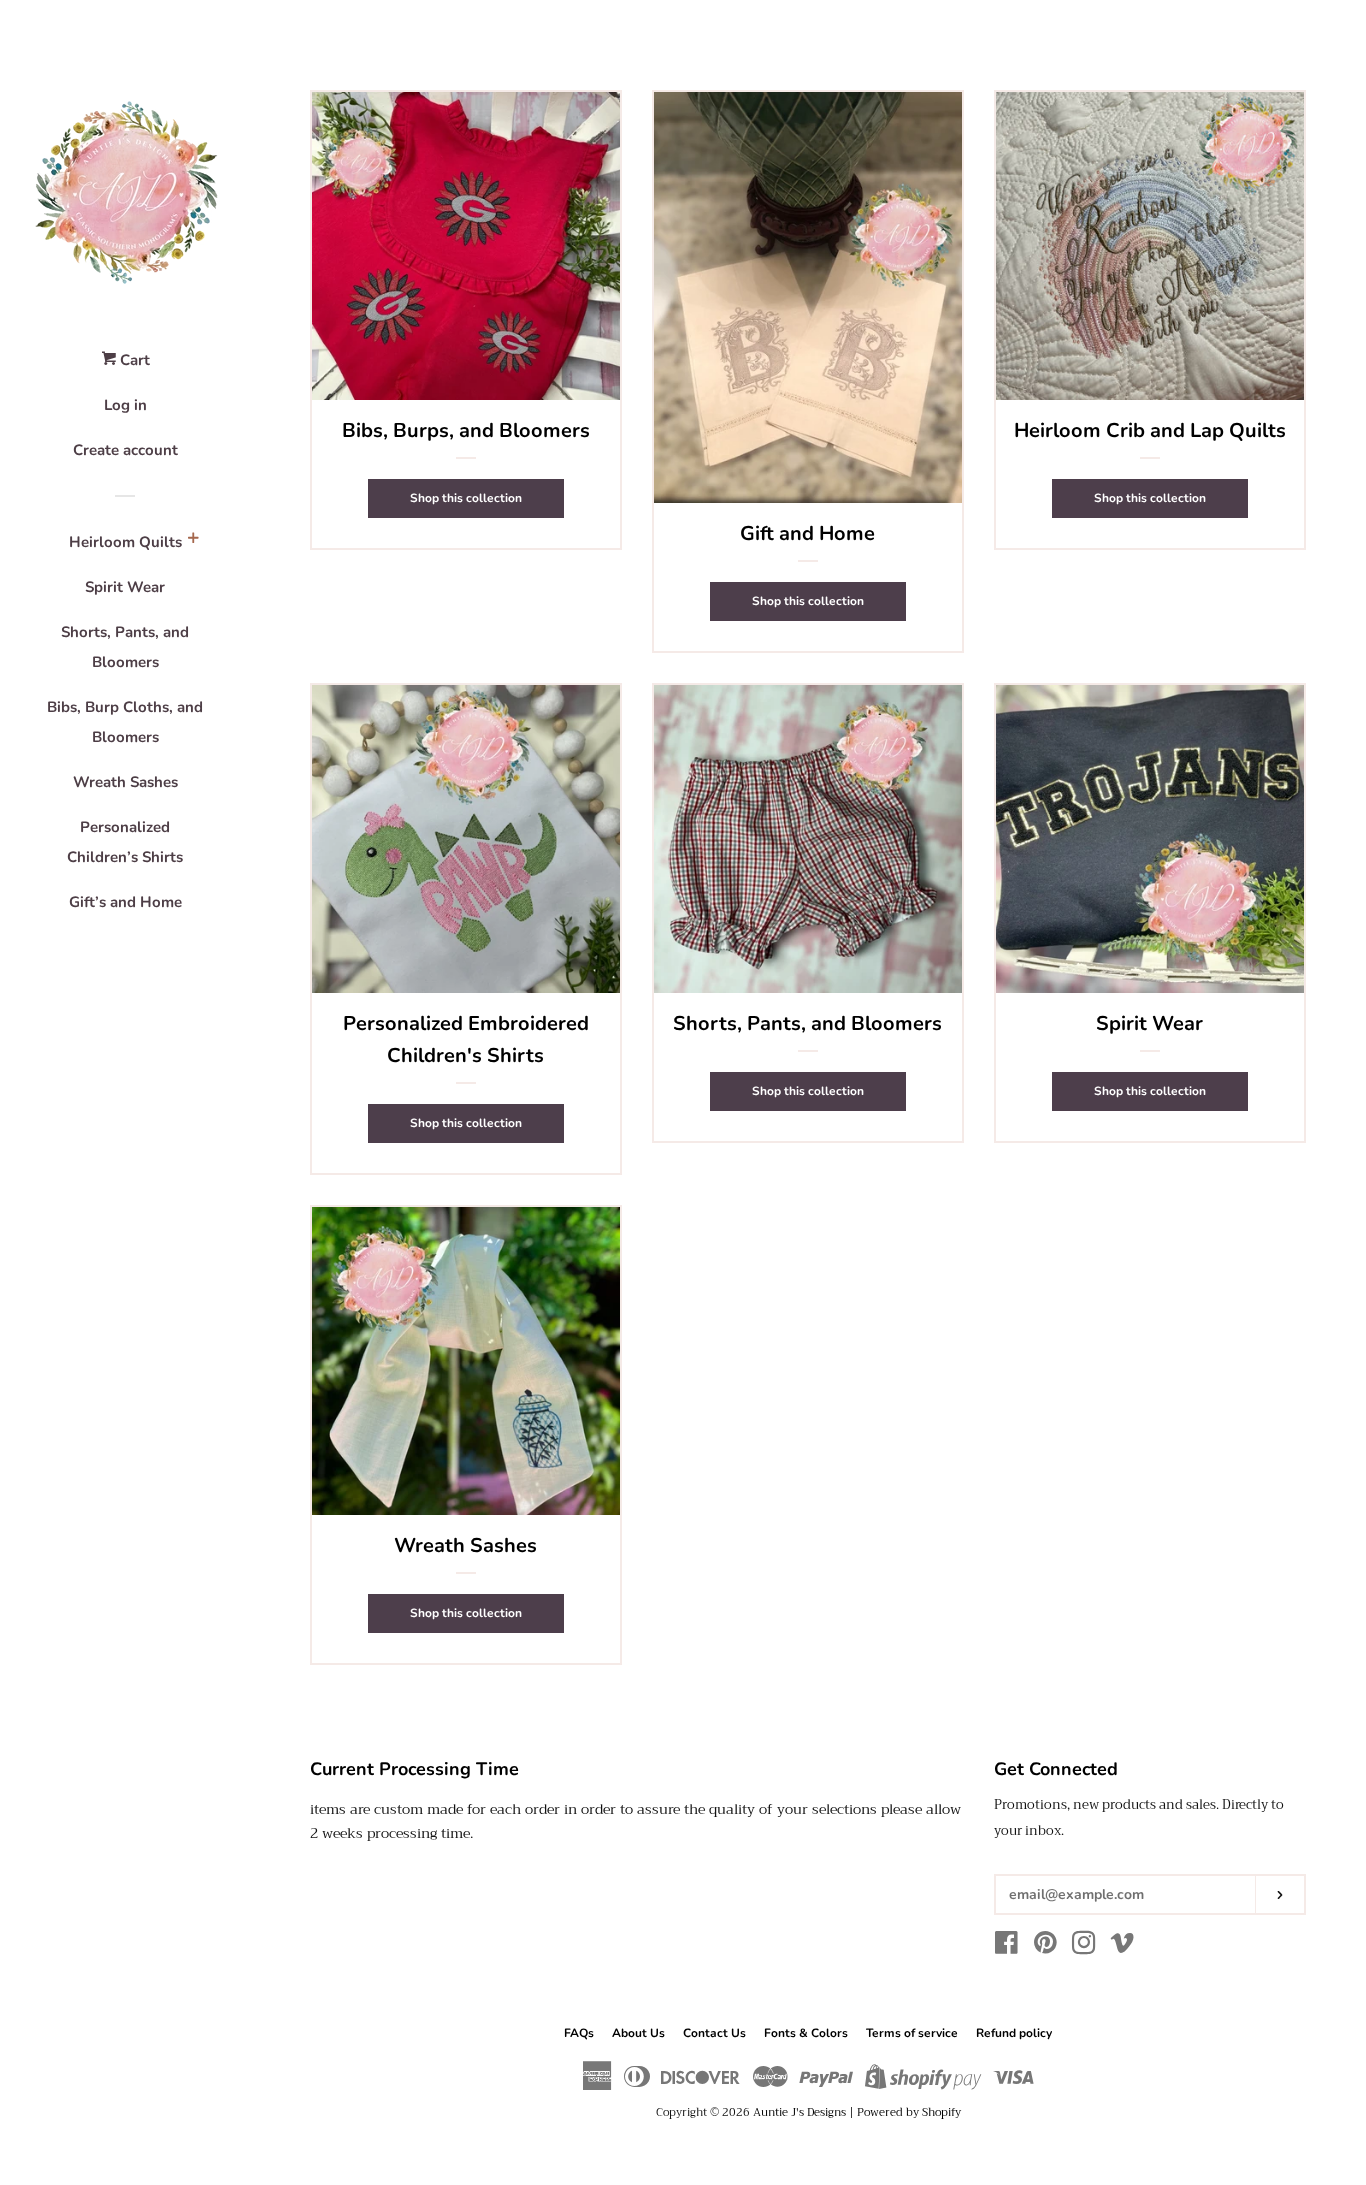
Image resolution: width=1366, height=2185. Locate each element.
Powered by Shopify (909, 2112)
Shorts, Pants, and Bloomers (125, 647)
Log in (125, 405)
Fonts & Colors (806, 2033)
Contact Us (714, 2033)
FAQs (579, 2033)
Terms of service (912, 2033)
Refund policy (1014, 2033)
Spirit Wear (125, 587)
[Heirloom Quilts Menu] (193, 541)
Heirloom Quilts (125, 542)
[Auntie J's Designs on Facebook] (1006, 1947)
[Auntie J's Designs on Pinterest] (1045, 1947)
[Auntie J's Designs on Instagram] (1084, 1947)
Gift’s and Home (125, 902)
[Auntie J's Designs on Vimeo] (1122, 1947)
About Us (638, 2033)
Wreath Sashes (125, 782)
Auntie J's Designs (799, 2112)
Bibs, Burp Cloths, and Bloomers (125, 722)
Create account (125, 450)
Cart (133, 360)
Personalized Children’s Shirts (125, 842)
